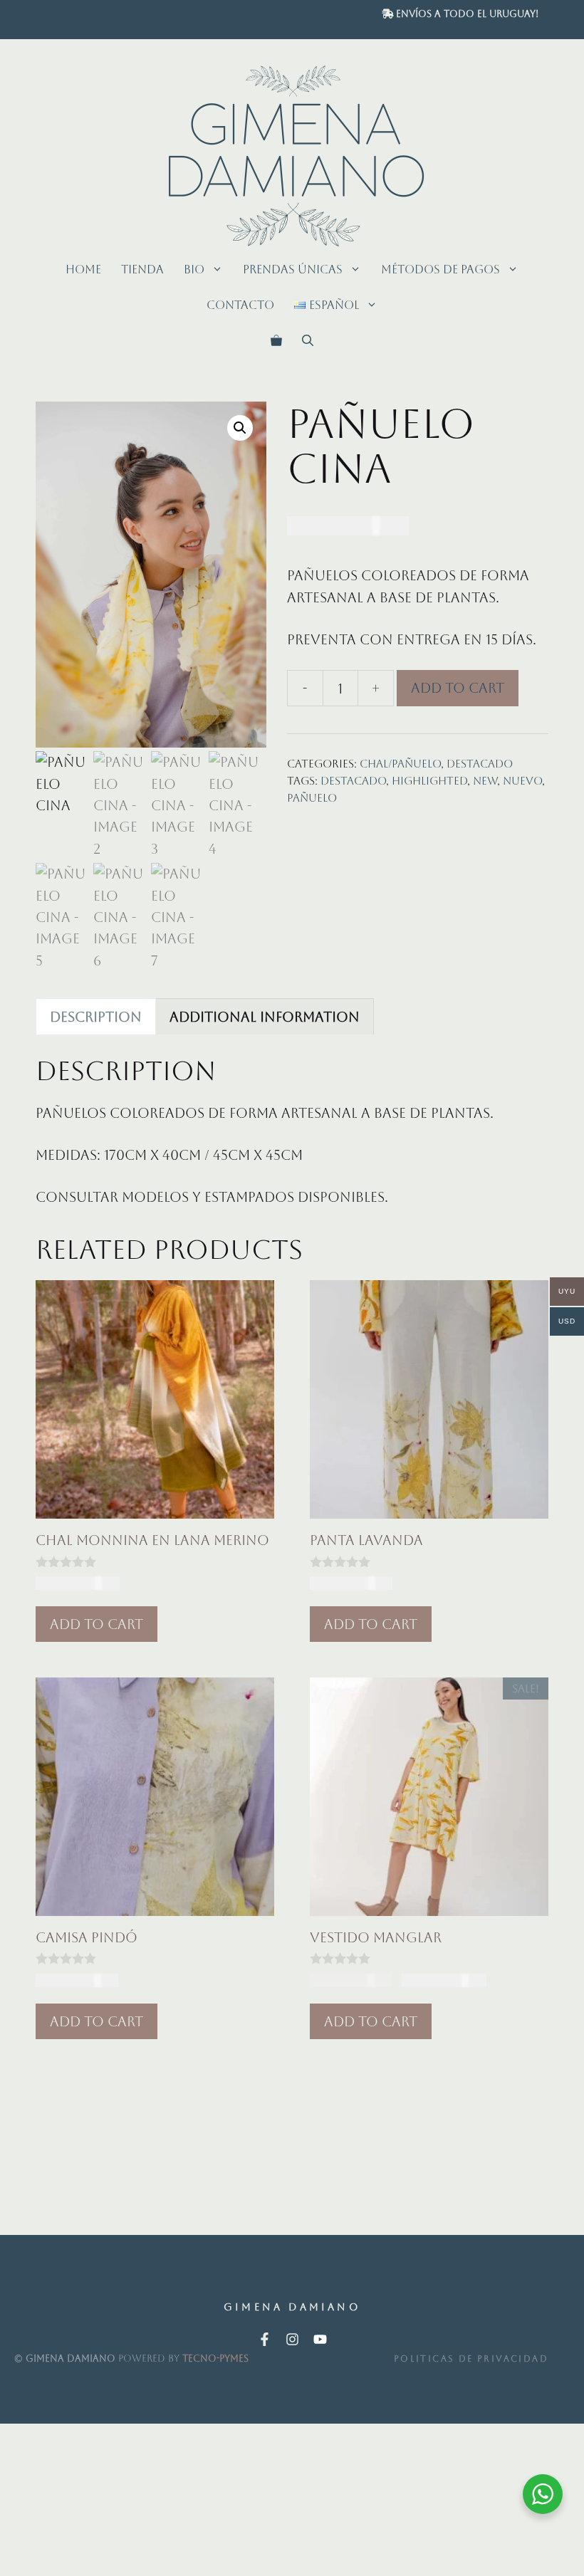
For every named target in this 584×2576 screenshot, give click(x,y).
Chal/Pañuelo (400, 764)
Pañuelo (312, 798)
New (485, 781)
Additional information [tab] (265, 1017)
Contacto (240, 305)
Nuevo (522, 781)
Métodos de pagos (440, 269)
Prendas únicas (293, 269)
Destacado (480, 764)
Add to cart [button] (97, 1624)
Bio (194, 269)
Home (83, 269)
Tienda (142, 269)
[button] (308, 341)
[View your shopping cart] (276, 341)
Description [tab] (96, 1017)
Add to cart (458, 688)
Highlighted (429, 781)
